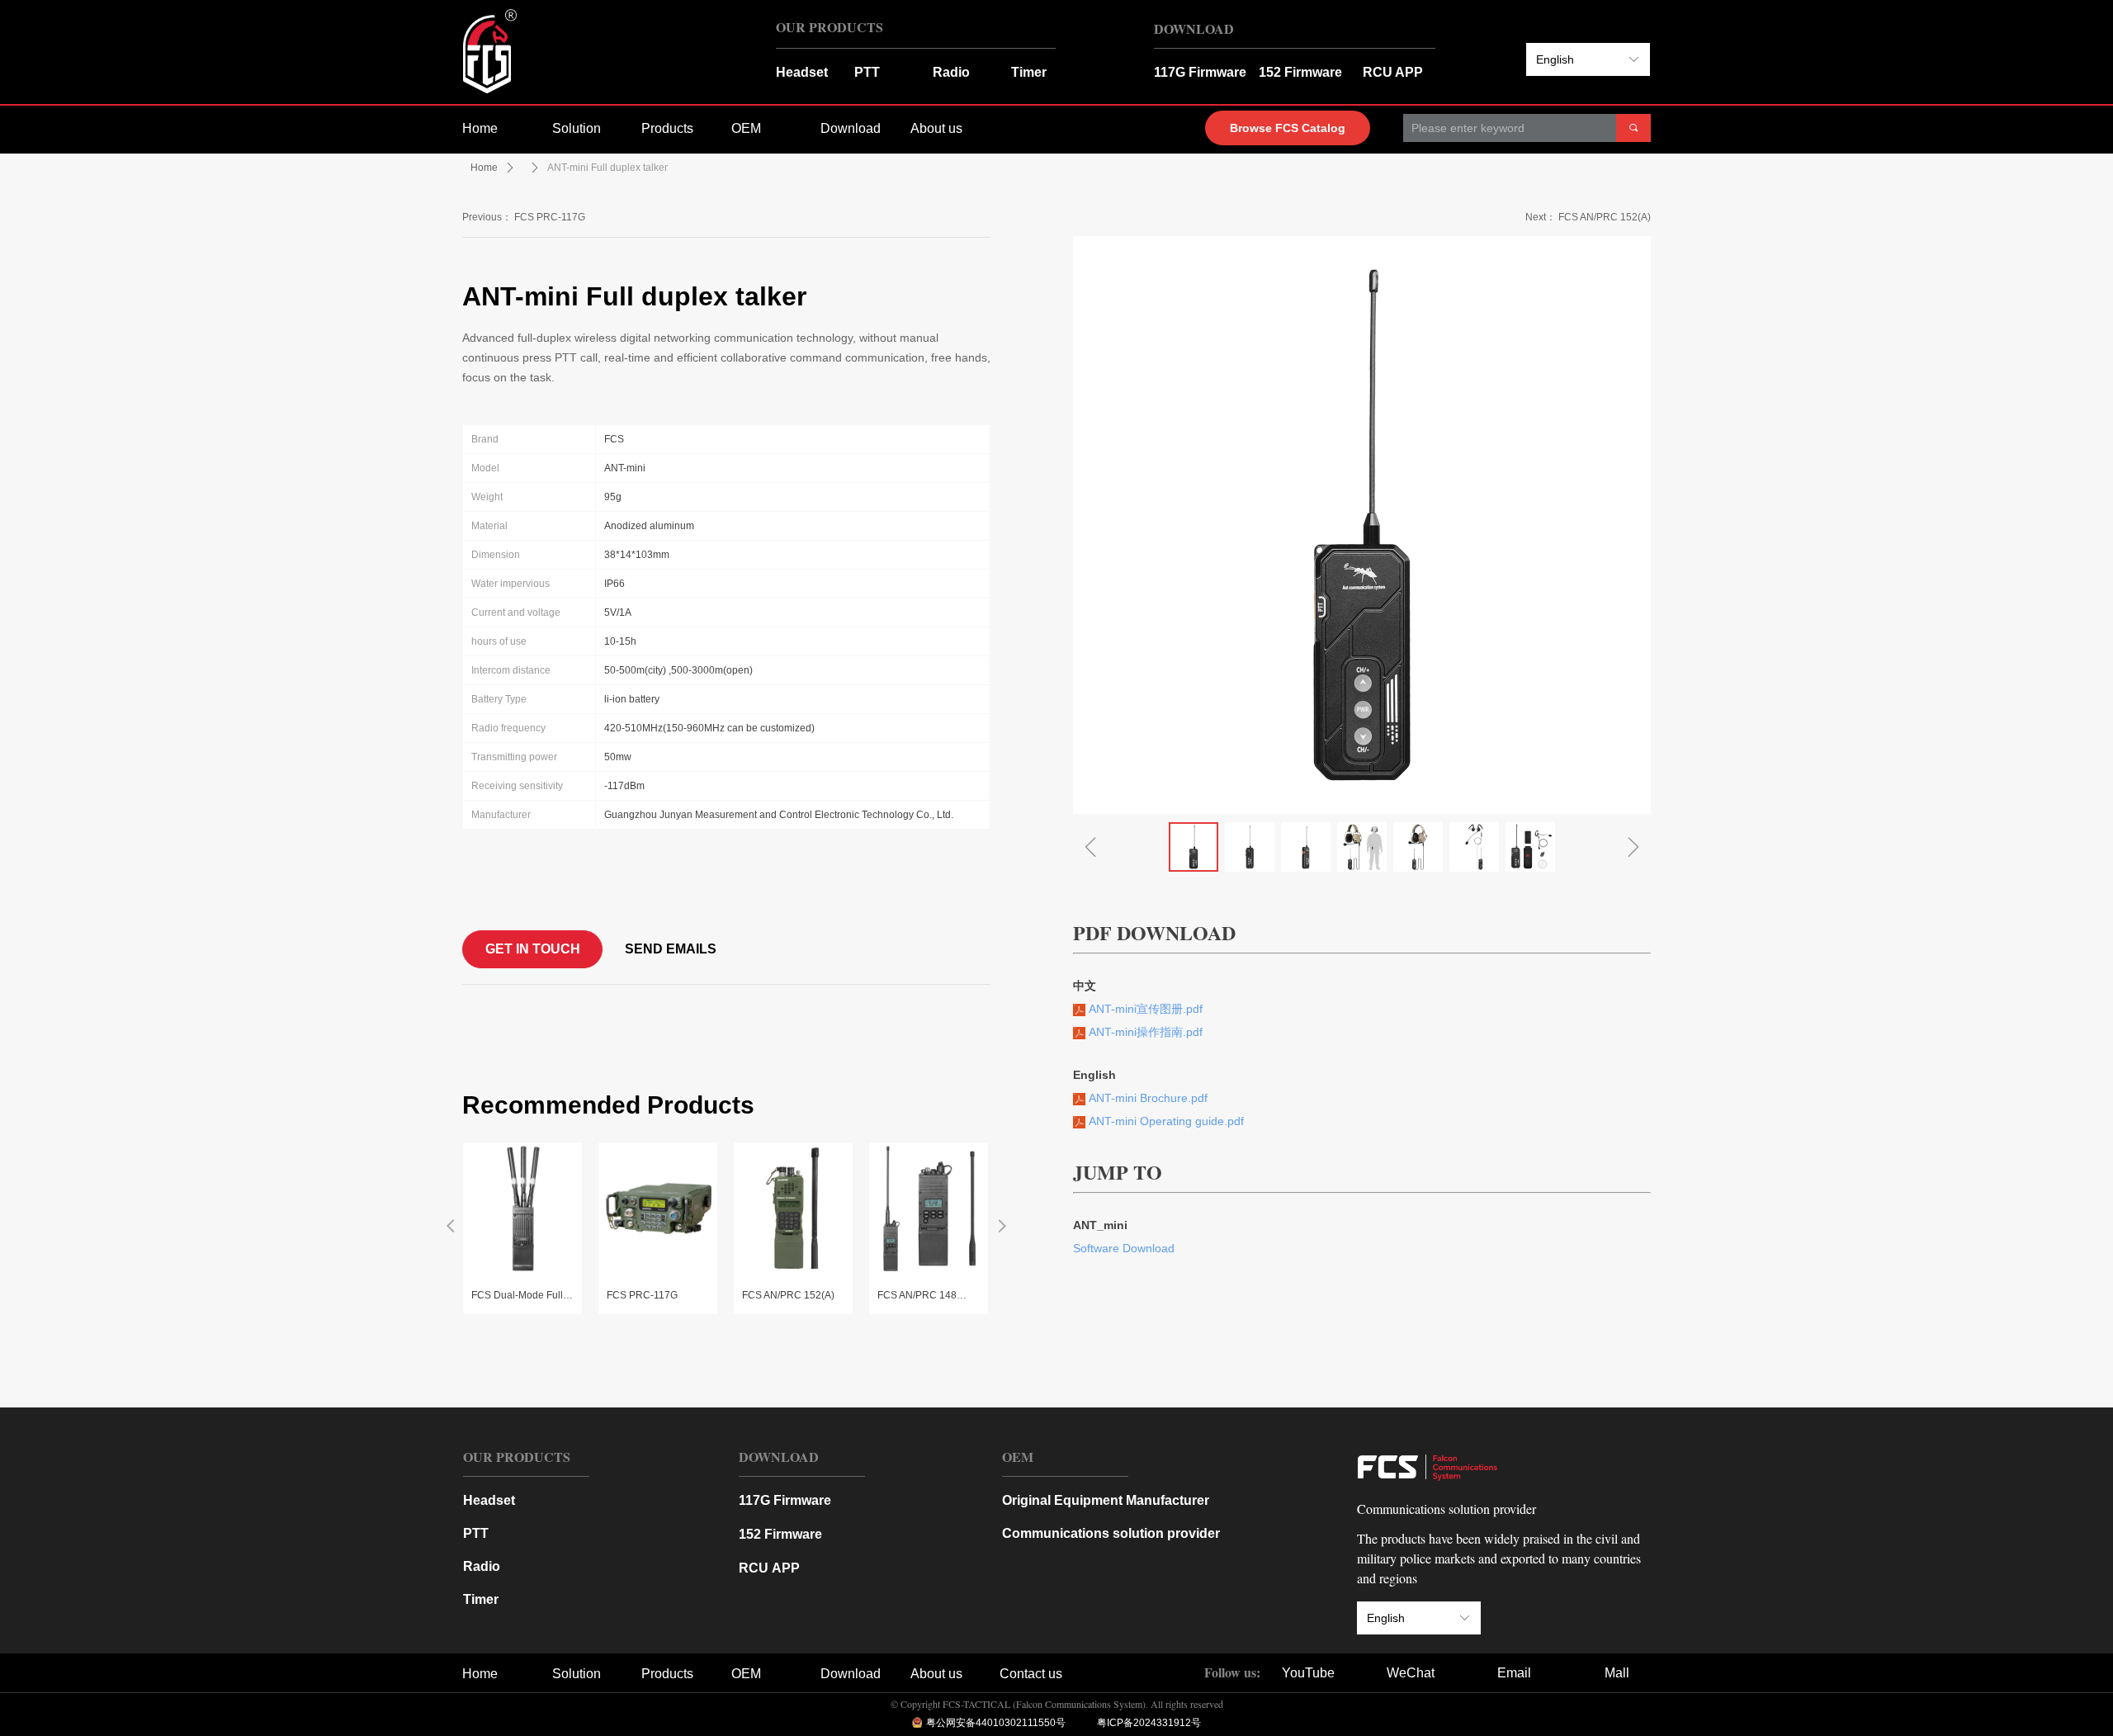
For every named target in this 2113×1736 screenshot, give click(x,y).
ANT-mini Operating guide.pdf (1165, 1121)
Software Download (1124, 1248)
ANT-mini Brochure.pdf (1146, 1098)
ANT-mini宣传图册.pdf (1144, 1009)
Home (484, 168)
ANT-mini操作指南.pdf (1144, 1032)
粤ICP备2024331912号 (1149, 1723)
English (1555, 59)
